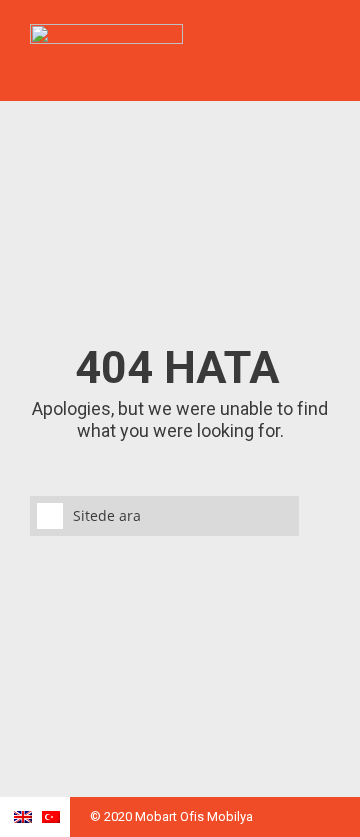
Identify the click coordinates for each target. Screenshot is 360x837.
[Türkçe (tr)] (51, 821)
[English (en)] (23, 821)
